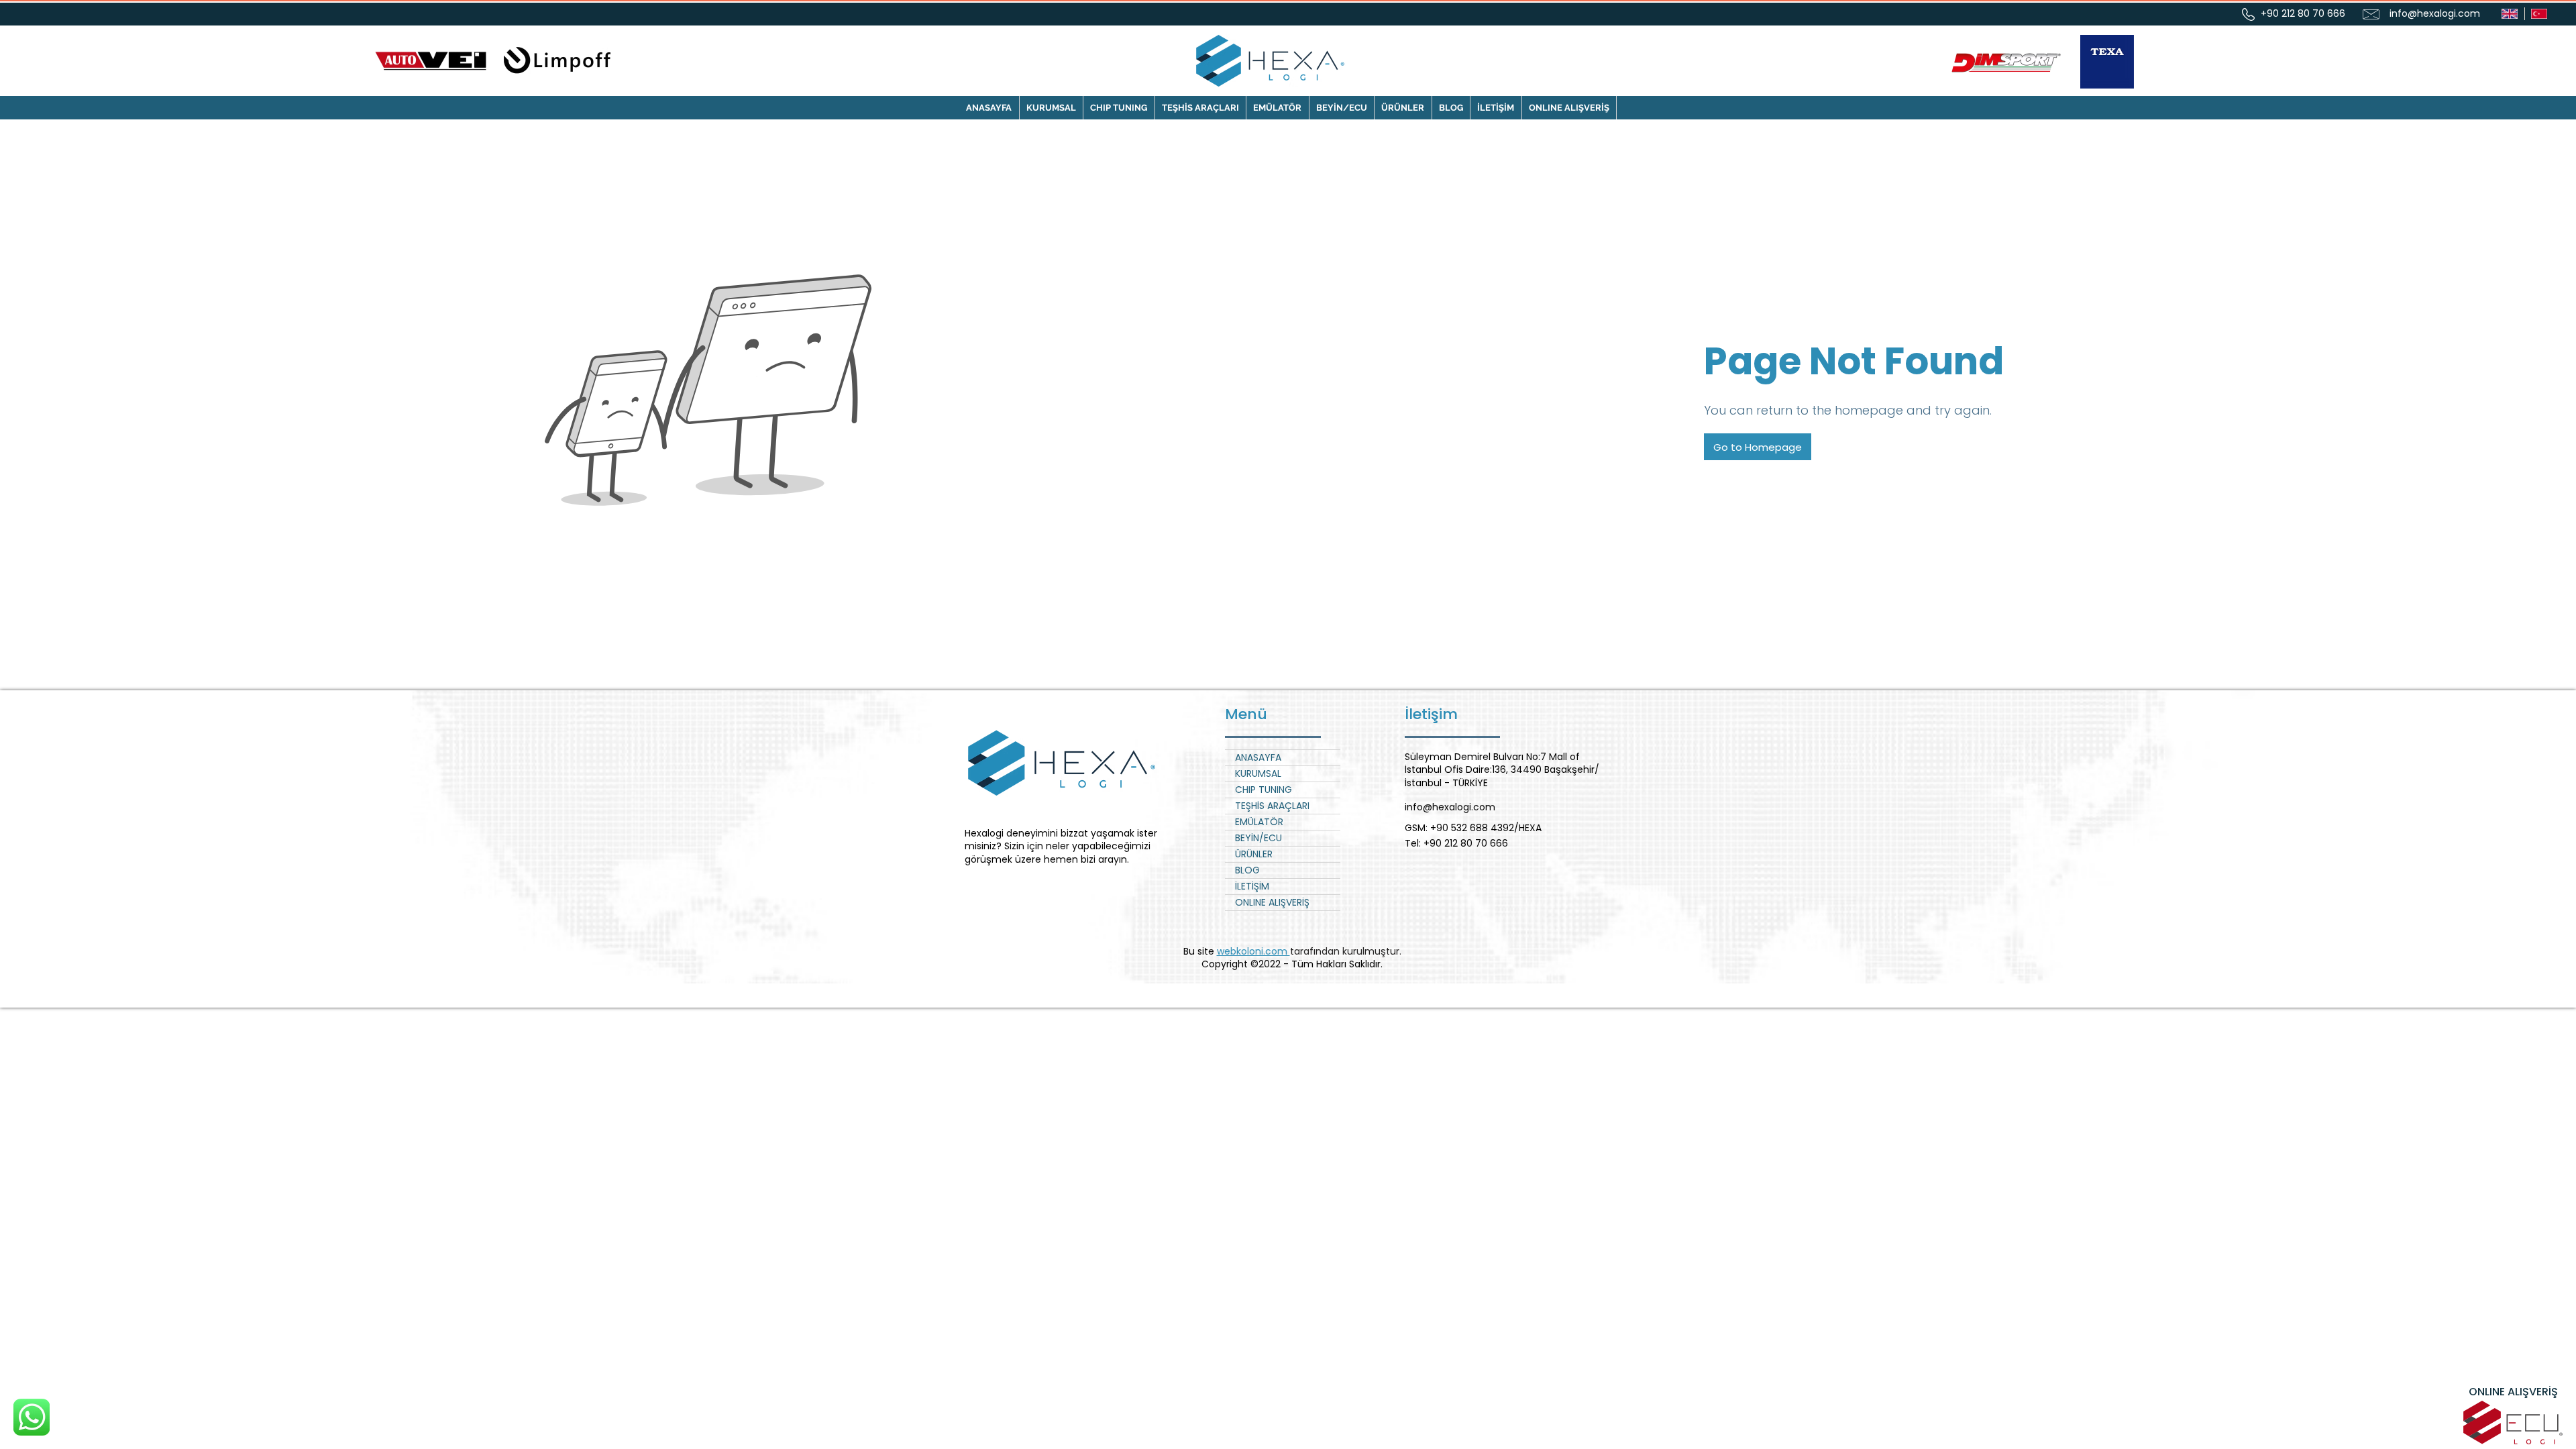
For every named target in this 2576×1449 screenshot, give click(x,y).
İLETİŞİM (1252, 886)
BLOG (1247, 870)
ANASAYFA (1258, 757)
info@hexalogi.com (2435, 13)
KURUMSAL (1258, 773)
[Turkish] (2539, 14)
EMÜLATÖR (1259, 822)
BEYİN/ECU (1258, 838)
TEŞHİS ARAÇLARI (1272, 806)
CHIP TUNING (1264, 790)
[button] (1119, 108)
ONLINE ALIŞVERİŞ (1272, 902)
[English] (2510, 14)
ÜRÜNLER (1254, 854)
